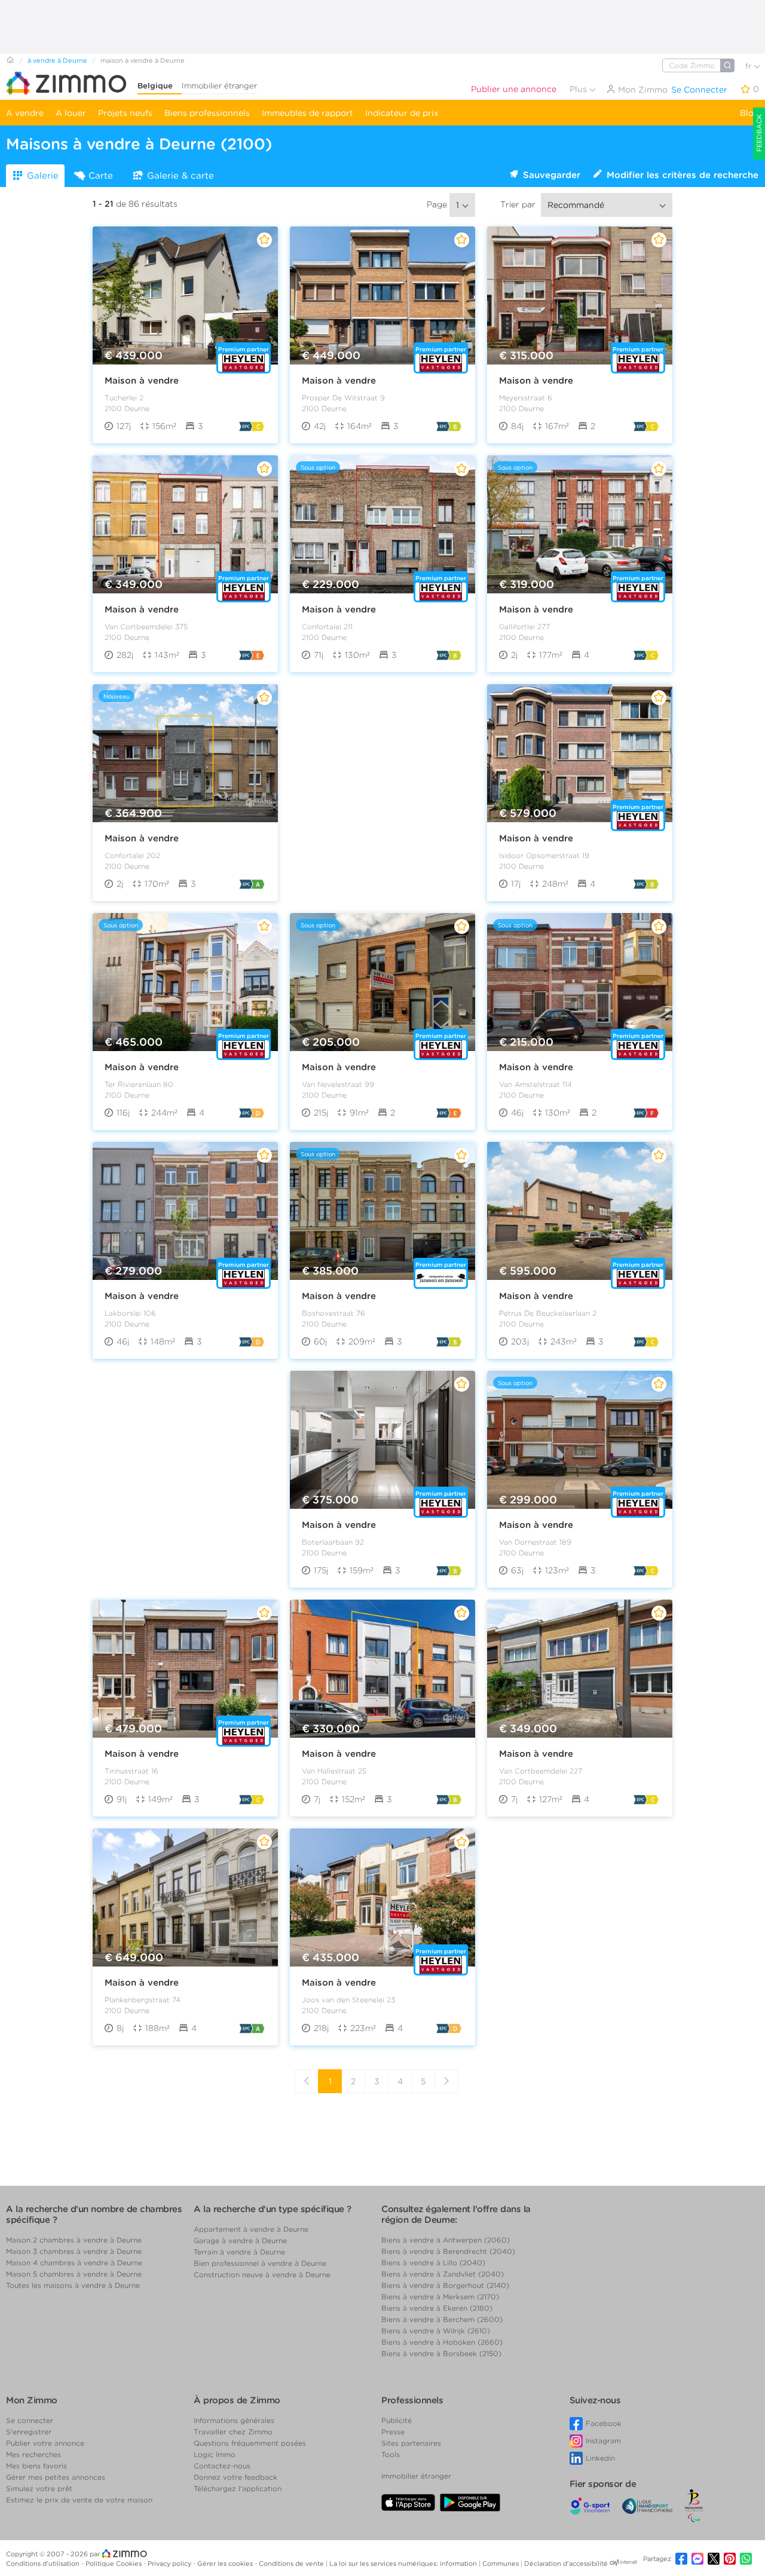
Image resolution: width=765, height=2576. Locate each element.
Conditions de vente (292, 2563)
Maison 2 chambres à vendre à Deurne (74, 2240)
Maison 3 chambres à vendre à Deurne (74, 2251)
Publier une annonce (514, 89)
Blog (749, 113)
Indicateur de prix (402, 113)
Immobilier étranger (219, 86)
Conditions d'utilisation (44, 2563)
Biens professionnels (207, 113)
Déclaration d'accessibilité (566, 2563)
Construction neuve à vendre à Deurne (262, 2275)
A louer (71, 113)
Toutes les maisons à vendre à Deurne (73, 2285)
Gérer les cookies (226, 2563)
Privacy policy (170, 2563)
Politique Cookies (114, 2563)
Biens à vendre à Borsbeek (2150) (441, 2353)
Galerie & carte (180, 176)
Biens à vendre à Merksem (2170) (440, 2297)
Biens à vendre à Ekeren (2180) (437, 2308)
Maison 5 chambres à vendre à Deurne (74, 2274)
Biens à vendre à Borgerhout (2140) (445, 2285)
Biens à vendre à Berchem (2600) (442, 2319)
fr (749, 66)
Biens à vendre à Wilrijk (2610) (436, 2331)
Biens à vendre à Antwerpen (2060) (446, 2240)
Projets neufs (125, 113)
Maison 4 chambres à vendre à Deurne (74, 2263)
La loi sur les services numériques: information (404, 2563)
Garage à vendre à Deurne (240, 2240)
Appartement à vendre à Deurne (251, 2229)
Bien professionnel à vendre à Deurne (260, 2263)
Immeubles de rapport (307, 113)
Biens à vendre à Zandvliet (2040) (443, 2274)
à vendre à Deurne (57, 60)
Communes (501, 2563)
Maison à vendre (142, 381)
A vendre (25, 113)
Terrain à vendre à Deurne (239, 2252)
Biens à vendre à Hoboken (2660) (442, 2342)
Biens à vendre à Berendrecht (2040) (448, 2251)
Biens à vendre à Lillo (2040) (433, 2263)
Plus (579, 89)
